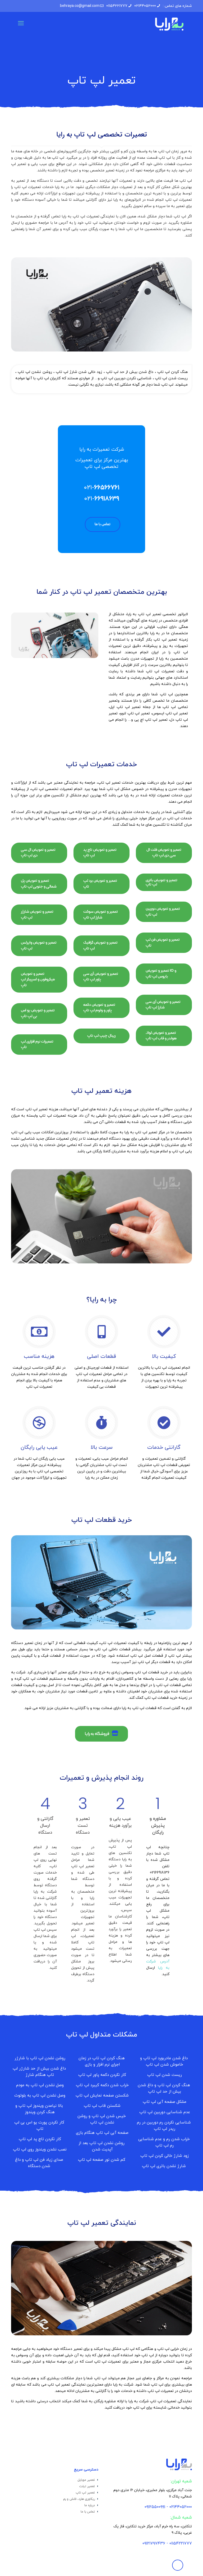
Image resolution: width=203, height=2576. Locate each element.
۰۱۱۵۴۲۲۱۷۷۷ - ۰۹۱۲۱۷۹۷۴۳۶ (167, 2543)
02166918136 (160, 1873)
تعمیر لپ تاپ (85, 2493)
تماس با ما (88, 2512)
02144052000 (145, 6)
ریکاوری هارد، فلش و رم (79, 2499)
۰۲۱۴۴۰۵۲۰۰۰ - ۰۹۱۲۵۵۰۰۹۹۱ (168, 2507)
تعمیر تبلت (87, 2486)
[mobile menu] (21, 24)
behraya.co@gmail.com (80, 6)
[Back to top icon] (178, 2565)
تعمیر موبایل (86, 2480)
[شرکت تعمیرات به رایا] (169, 24)
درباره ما (90, 2505)
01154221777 (117, 6)
